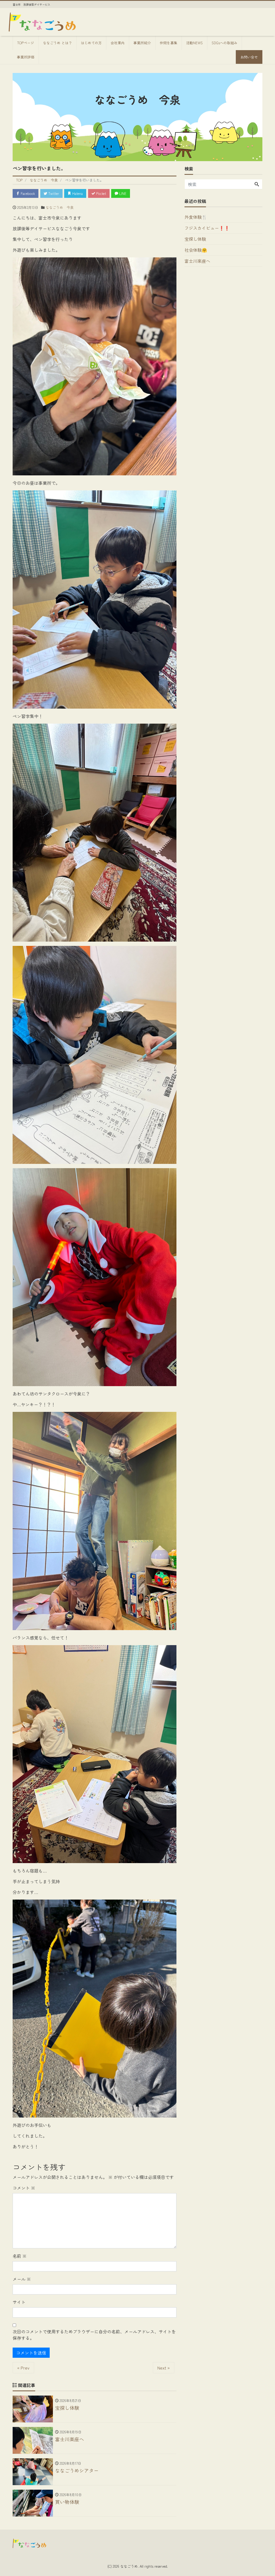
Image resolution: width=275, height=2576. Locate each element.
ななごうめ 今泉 (60, 207)
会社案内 (118, 43)
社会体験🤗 (196, 250)
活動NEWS (194, 43)
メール (22, 2279)
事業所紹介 (142, 43)
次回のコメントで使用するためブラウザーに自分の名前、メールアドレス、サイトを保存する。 (94, 2335)
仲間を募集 (169, 43)
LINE (122, 193)
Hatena (77, 193)
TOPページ (26, 43)
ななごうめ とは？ (57, 43)
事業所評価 (26, 57)
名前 (20, 2256)
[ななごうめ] (42, 21)
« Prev (23, 2368)
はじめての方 (91, 43)
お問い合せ (249, 57)
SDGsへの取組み (225, 43)
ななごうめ (129, 2566)
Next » (164, 2368)
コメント (24, 2188)
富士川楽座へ (197, 261)
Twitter (53, 193)
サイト (19, 2302)
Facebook (27, 193)
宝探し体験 (195, 239)
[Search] (257, 184)
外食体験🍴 (196, 217)
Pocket (101, 193)
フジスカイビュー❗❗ (207, 228)
